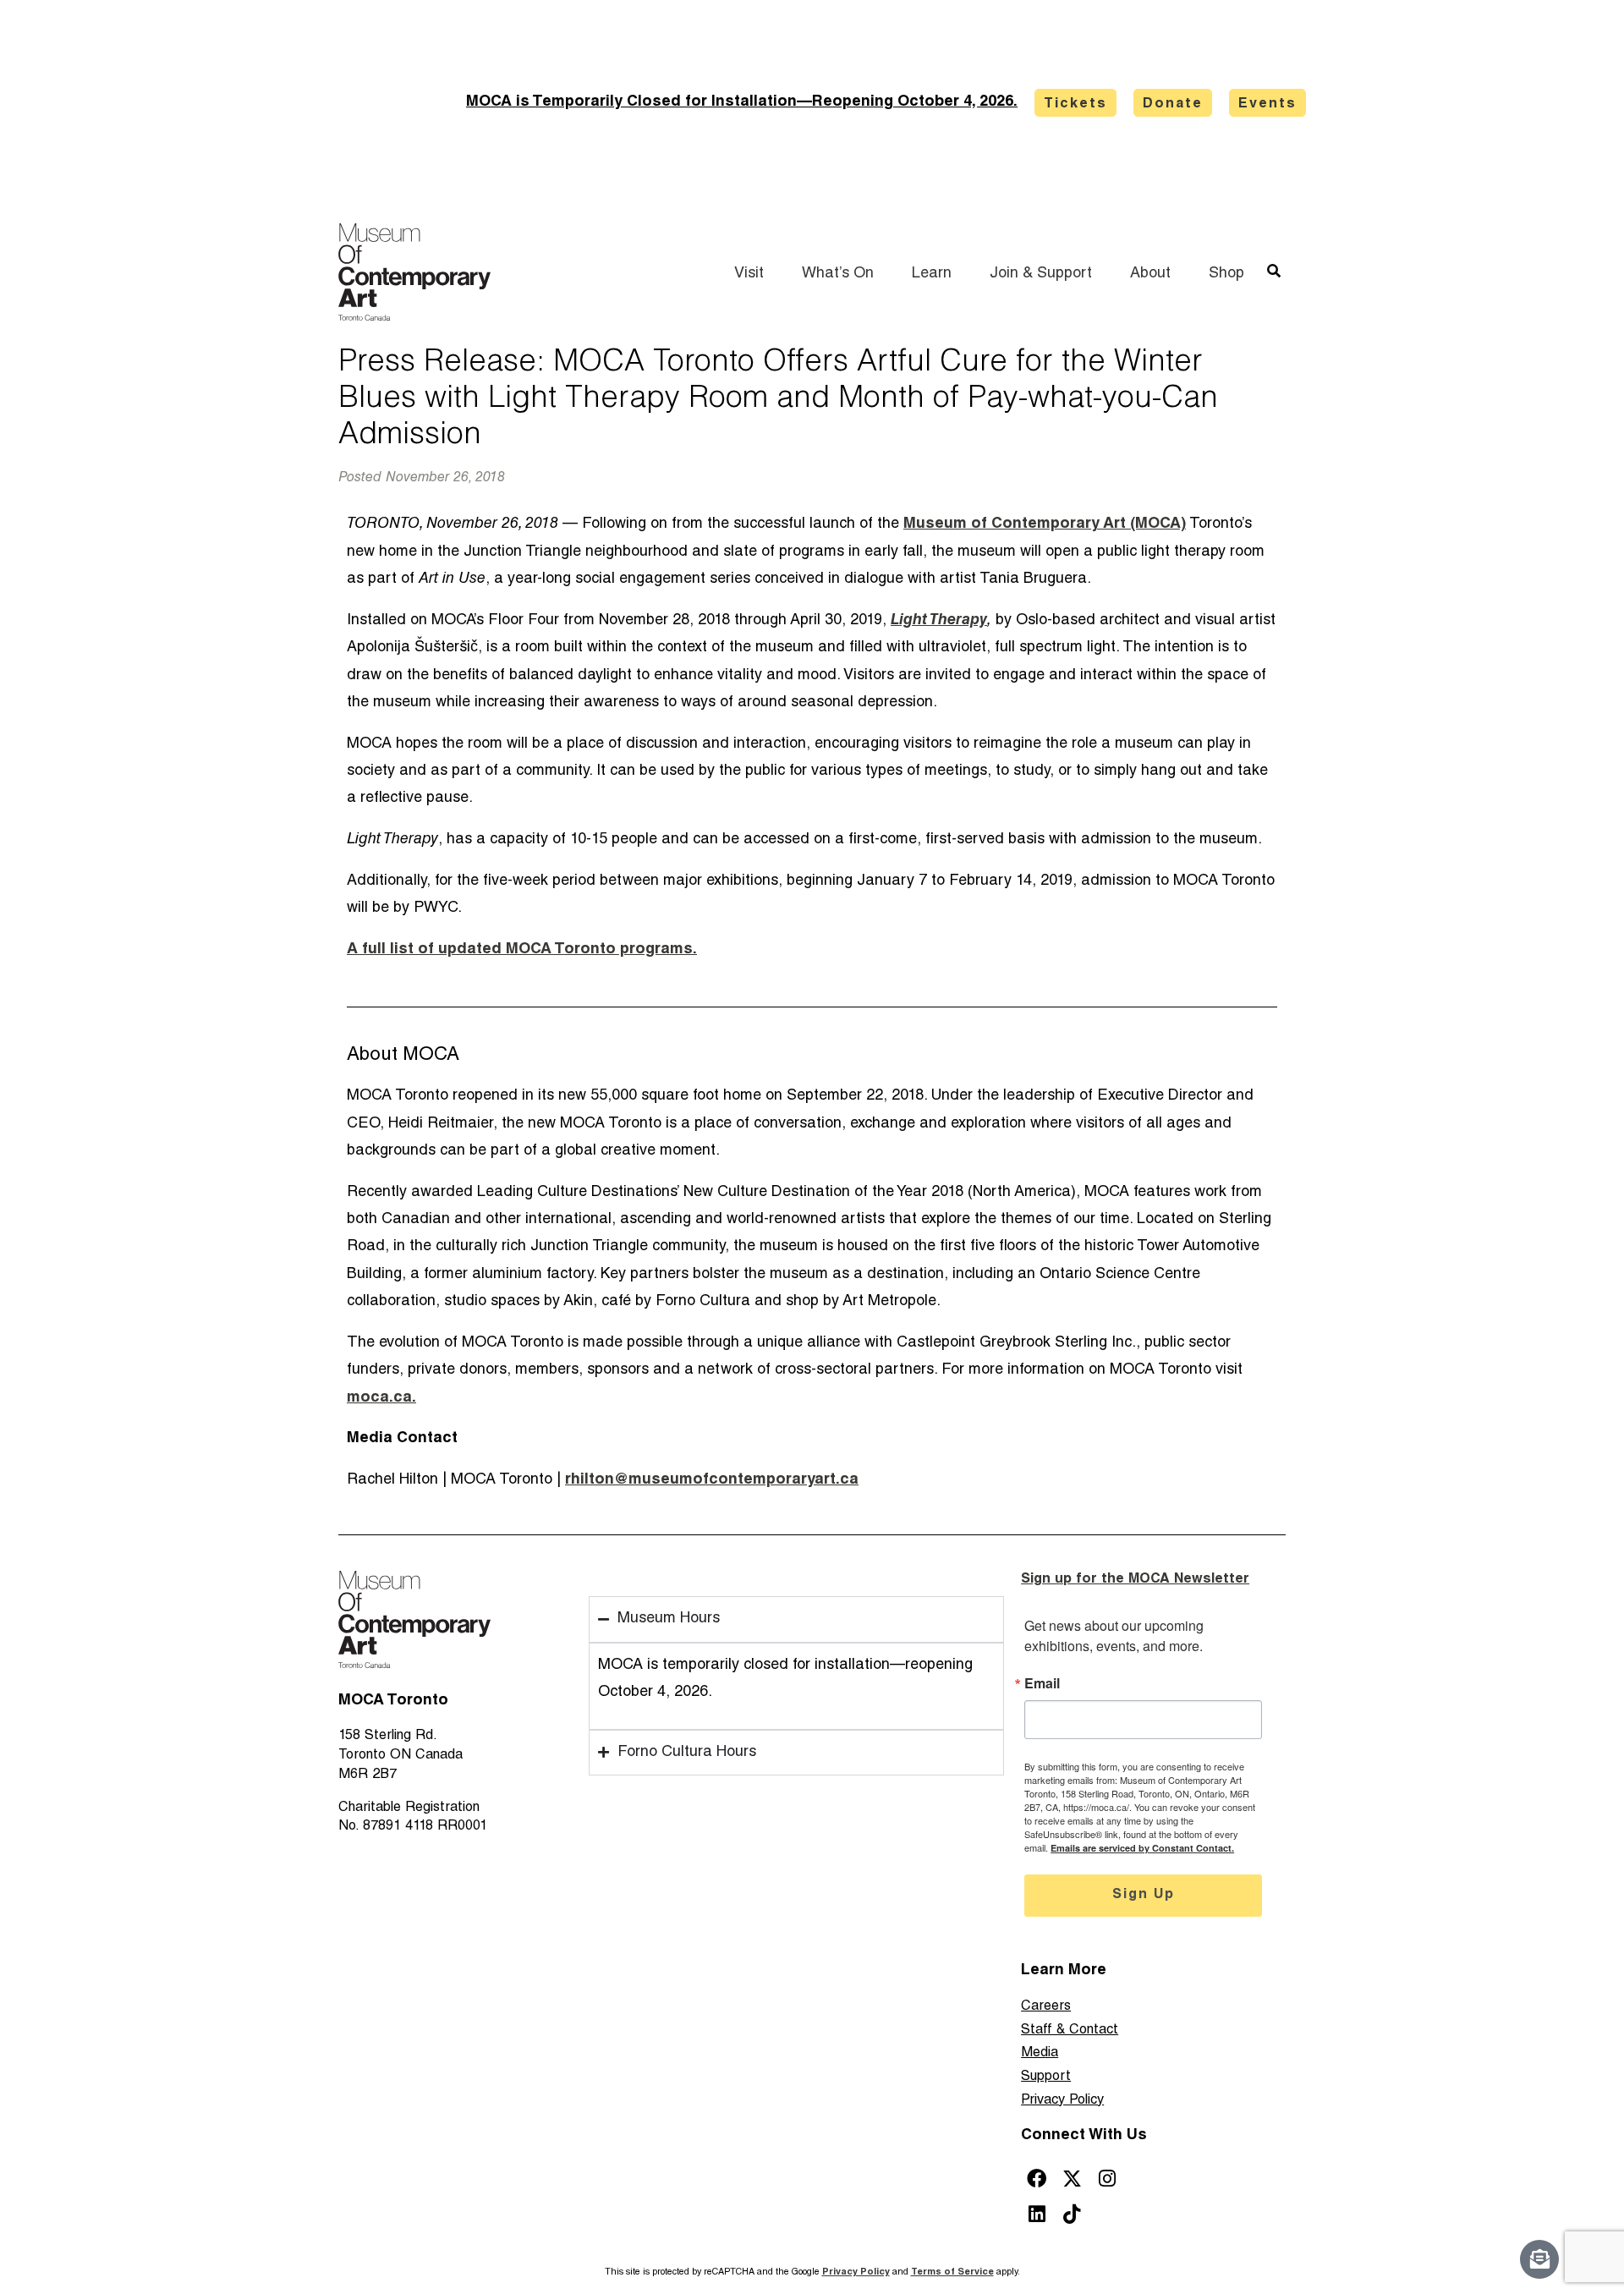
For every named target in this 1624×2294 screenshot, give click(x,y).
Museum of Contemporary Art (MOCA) (1045, 524)
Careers (1046, 2007)
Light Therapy (939, 621)
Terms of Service (952, 2272)
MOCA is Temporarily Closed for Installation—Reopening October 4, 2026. (742, 102)
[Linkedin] (1037, 2214)
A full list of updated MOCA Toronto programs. (522, 950)
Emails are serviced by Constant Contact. (1142, 1848)
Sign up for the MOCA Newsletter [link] (1135, 1580)
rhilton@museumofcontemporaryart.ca (712, 1480)
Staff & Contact (1070, 2031)
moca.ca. (381, 1398)
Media (1040, 2053)
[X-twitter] (1072, 2179)
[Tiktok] (1072, 2214)
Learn (932, 274)
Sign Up (1144, 1896)
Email (1042, 1683)
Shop (1226, 274)
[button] (1273, 271)
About (1150, 274)
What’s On (838, 274)
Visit (749, 274)
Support (1046, 2077)
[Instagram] (1108, 2179)
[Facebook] (1037, 2179)
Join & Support (1041, 274)
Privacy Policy (1062, 2101)
